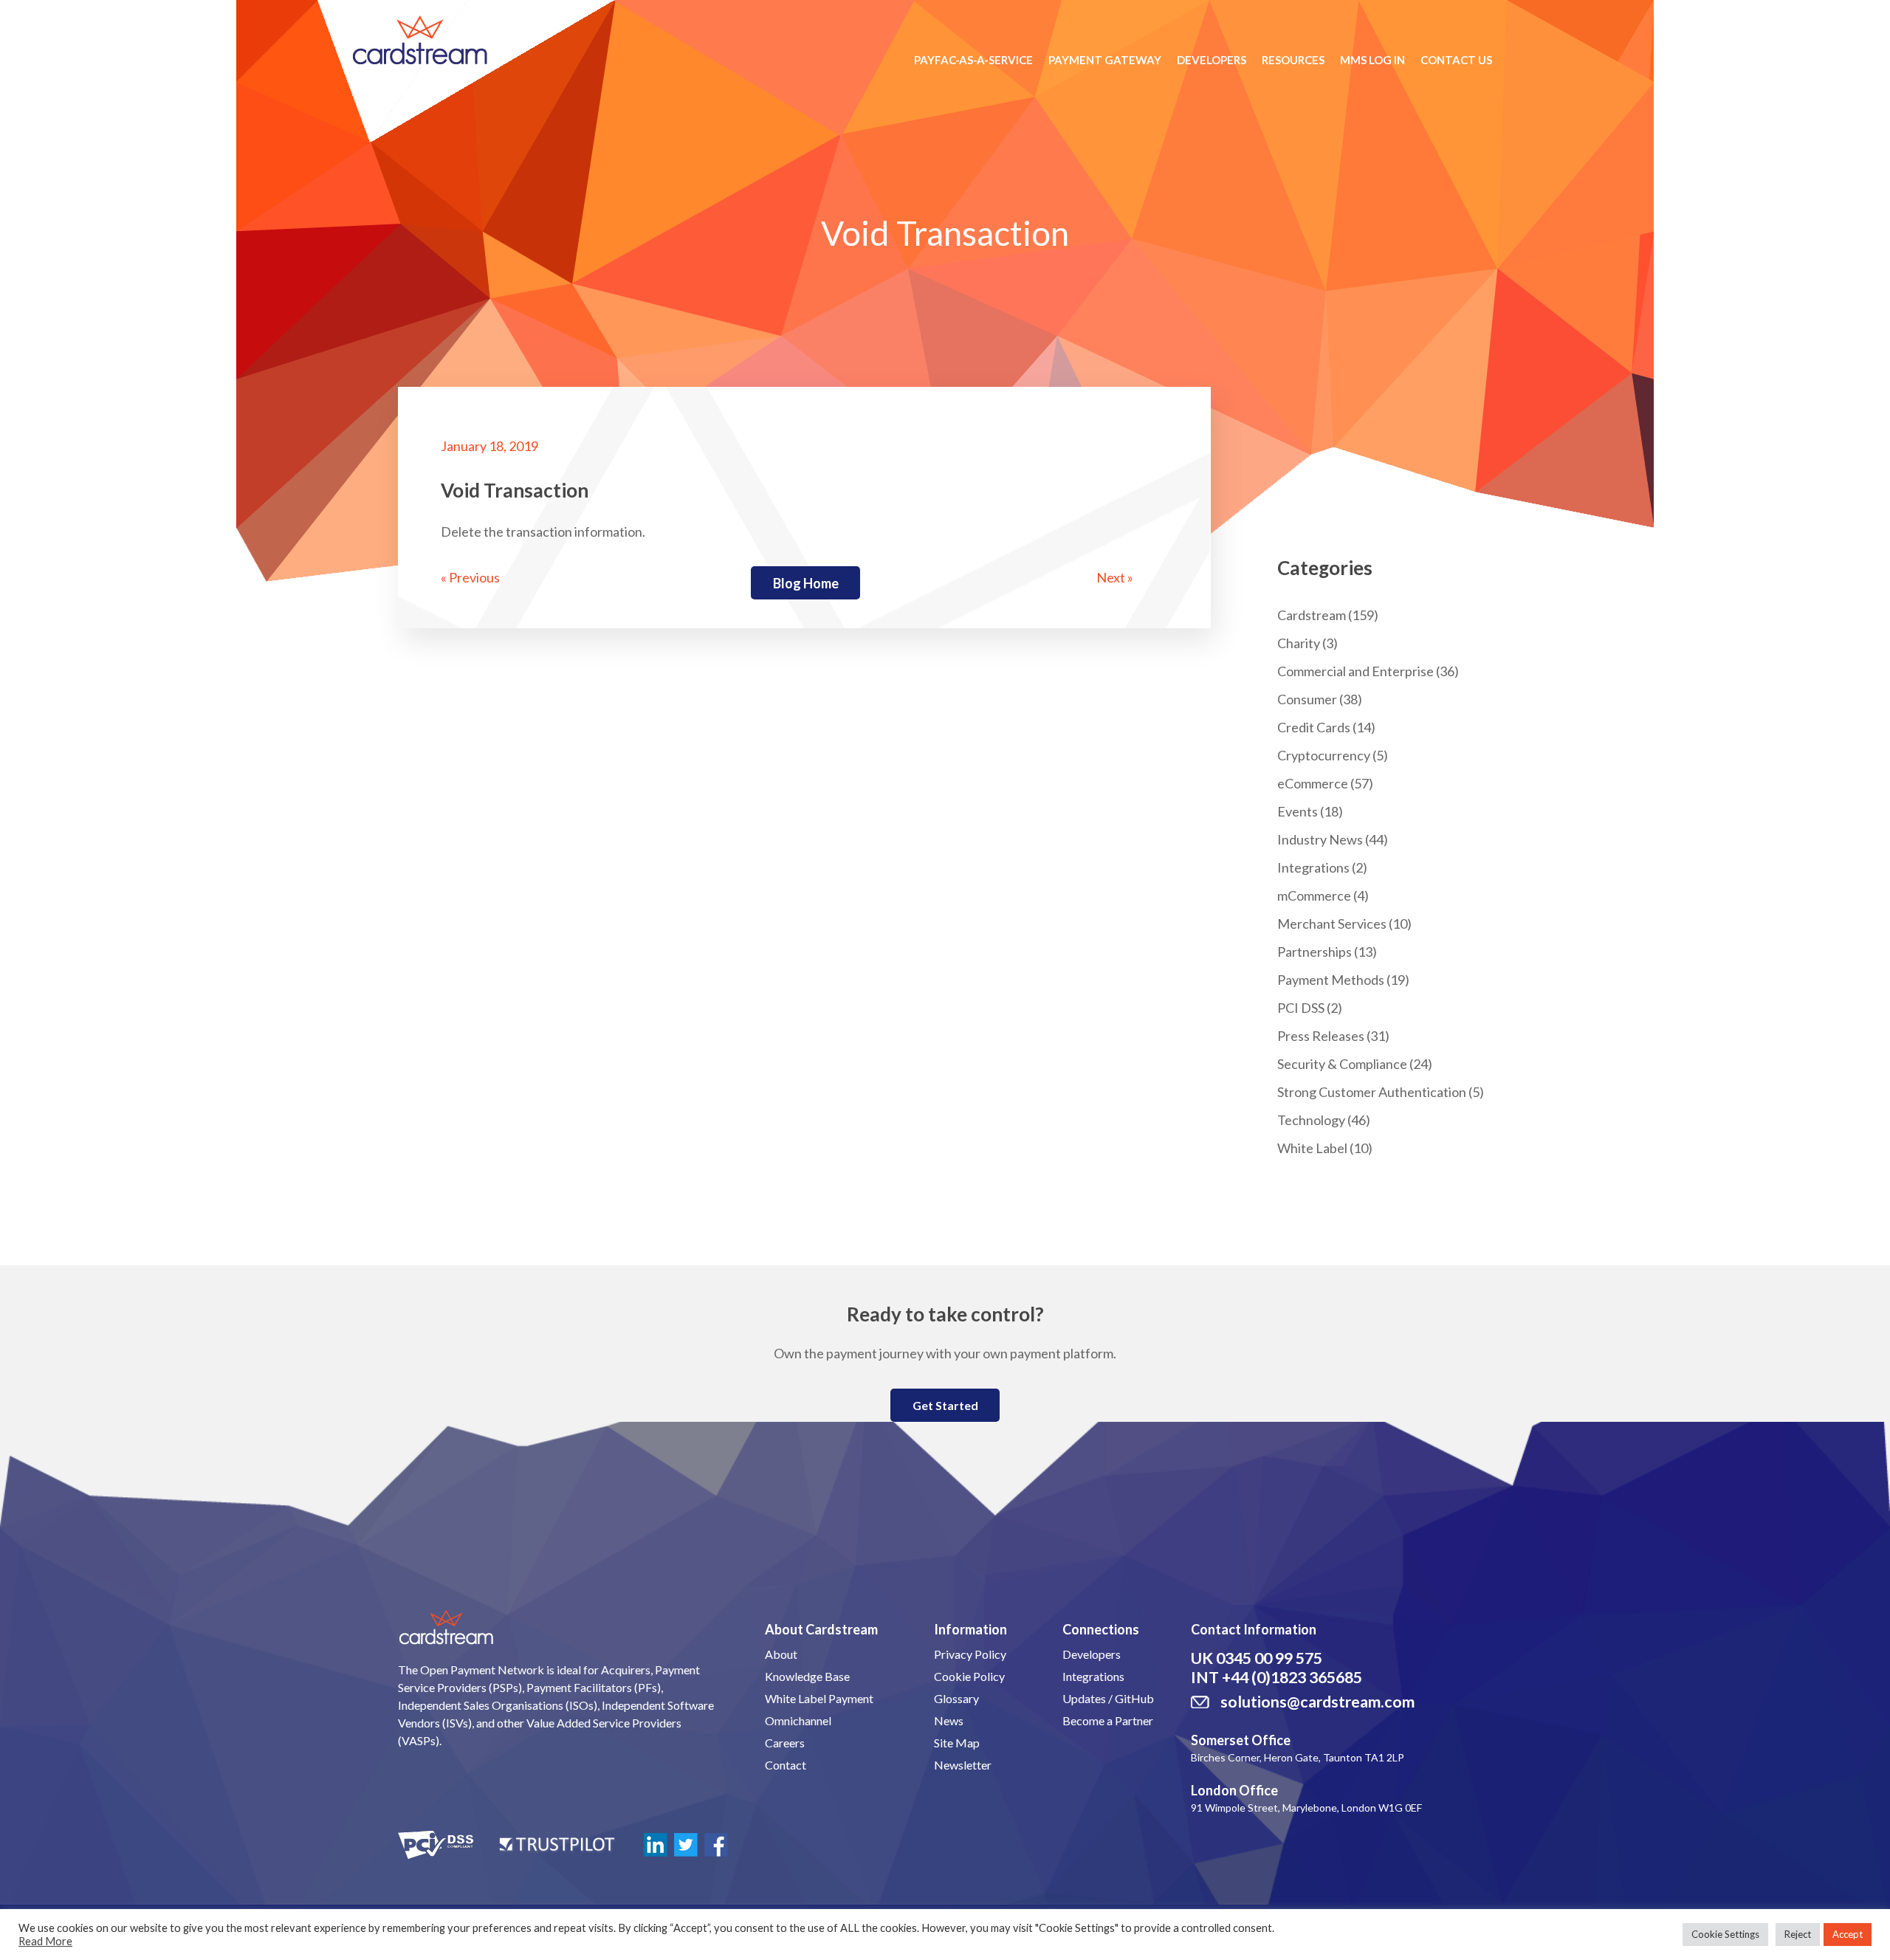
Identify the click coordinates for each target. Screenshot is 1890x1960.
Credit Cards (1314, 727)
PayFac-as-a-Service (973, 60)
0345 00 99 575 (1269, 1658)
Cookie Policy (969, 1676)
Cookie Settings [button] (1725, 1934)
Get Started (945, 1405)
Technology (1311, 1120)
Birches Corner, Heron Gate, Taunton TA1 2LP (1298, 1757)
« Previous (470, 577)
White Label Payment (819, 1698)
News (949, 1720)
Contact (786, 1765)
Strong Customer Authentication (1372, 1092)
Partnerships (1315, 952)
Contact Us (1456, 60)
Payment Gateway (1105, 60)
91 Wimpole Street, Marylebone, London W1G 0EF (1306, 1808)
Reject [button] (1798, 1934)
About (781, 1654)
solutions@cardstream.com (1317, 1702)
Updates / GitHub (1108, 1698)
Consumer (1307, 699)
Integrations (1313, 867)
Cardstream (1312, 615)
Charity (1299, 643)
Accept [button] (1848, 1934)
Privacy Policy (970, 1654)
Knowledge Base (807, 1676)
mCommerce (1314, 895)
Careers (785, 1743)
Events (1298, 811)
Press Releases (1321, 1036)
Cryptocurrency (1324, 755)
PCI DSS (1301, 1008)
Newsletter (963, 1765)
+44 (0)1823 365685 (1292, 1677)
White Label (1312, 1148)
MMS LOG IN (1372, 60)
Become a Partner (1108, 1720)
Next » (1115, 577)
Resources (1293, 60)
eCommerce (1313, 783)
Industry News (1320, 839)
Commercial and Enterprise (1355, 671)
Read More (45, 1941)
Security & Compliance (1342, 1064)
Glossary (956, 1698)
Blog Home (806, 583)
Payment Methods (1331, 980)
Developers (1212, 60)
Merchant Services (1332, 924)
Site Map (957, 1743)
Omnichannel (798, 1720)
